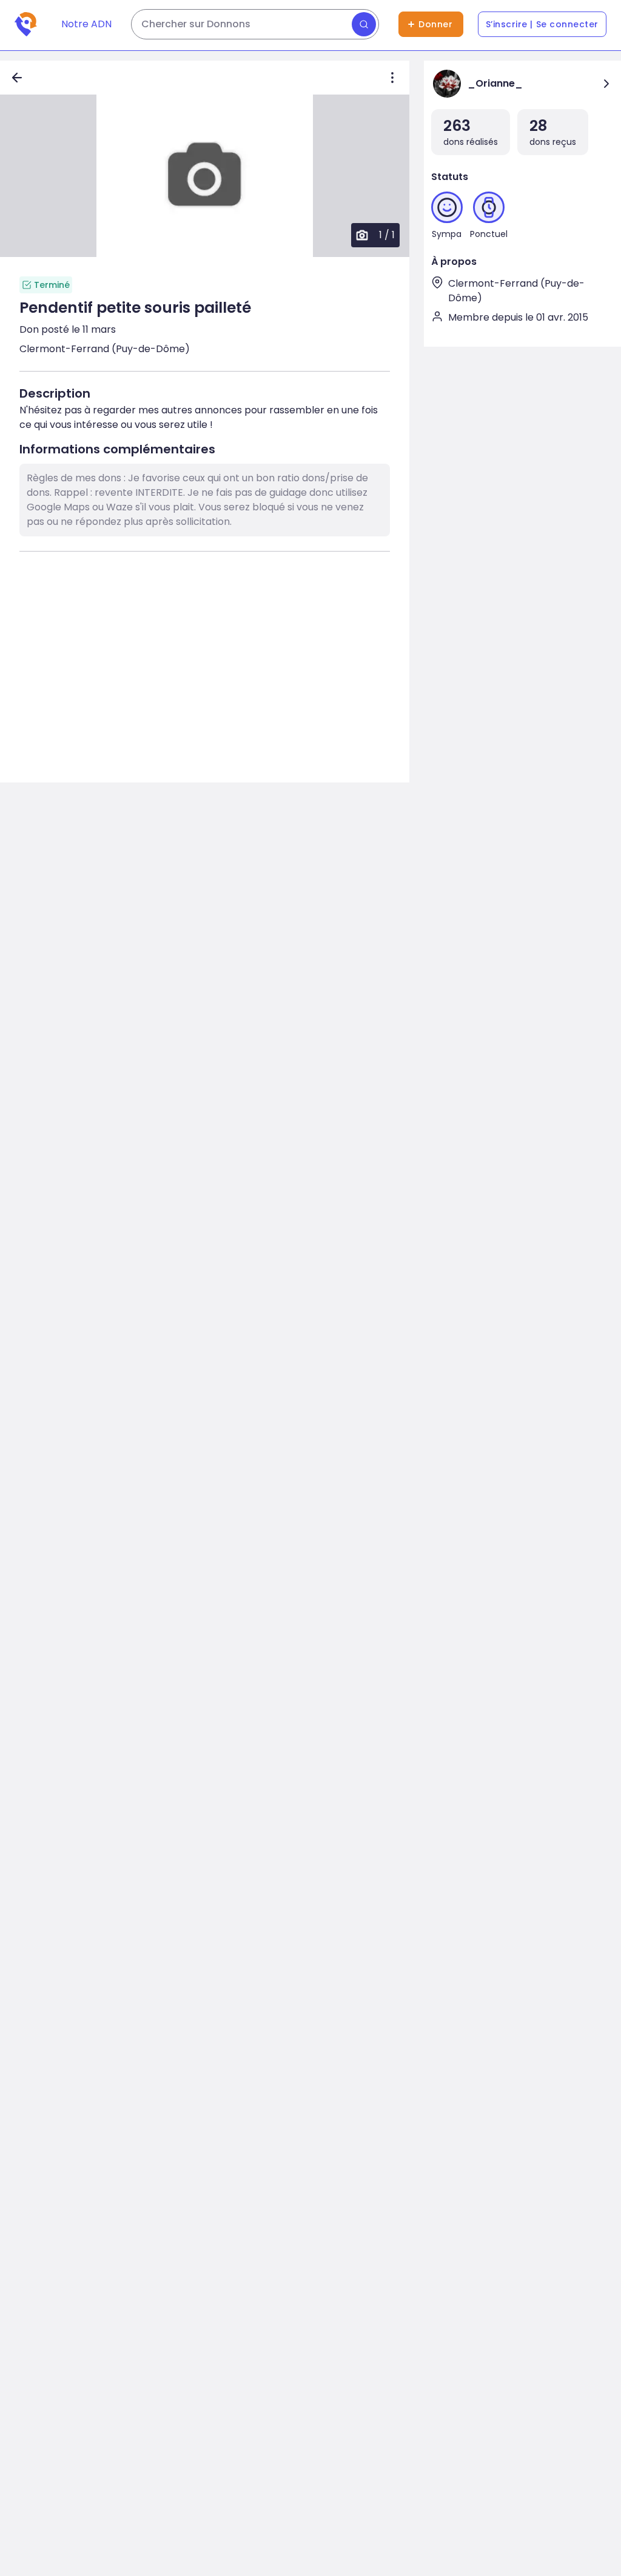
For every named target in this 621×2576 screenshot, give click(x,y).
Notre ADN (86, 24)
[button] (205, 176)
